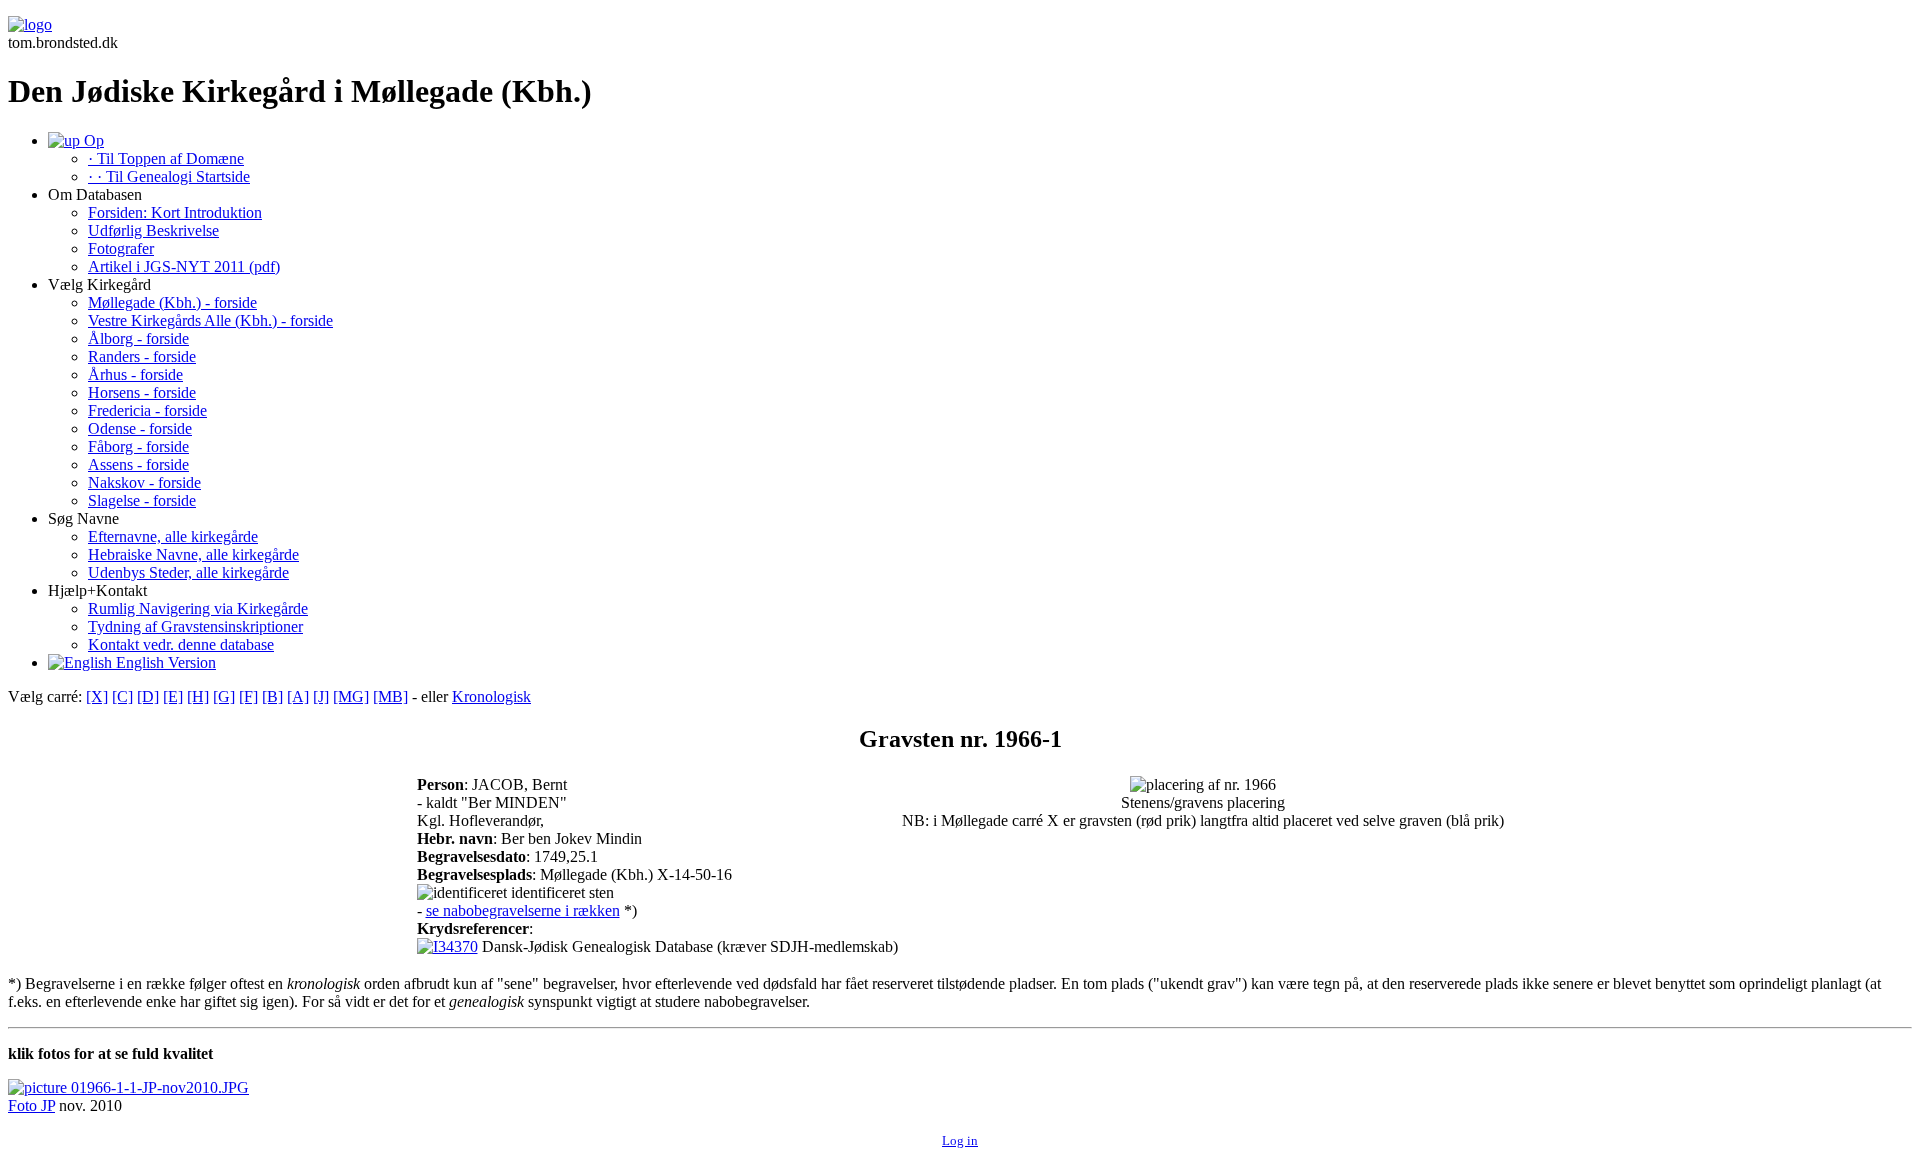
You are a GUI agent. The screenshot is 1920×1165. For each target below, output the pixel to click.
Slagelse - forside (142, 500)
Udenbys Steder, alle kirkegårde (188, 572)
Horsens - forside (142, 392)
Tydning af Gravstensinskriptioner (195, 626)
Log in (960, 1140)
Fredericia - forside (147, 410)
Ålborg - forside (138, 338)
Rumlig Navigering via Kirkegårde (198, 608)
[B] (272, 696)
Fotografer (121, 248)
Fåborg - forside (138, 446)
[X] (97, 696)
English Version (164, 662)
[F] (248, 696)
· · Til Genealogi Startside (169, 176)
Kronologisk (491, 696)
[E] (173, 696)
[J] (321, 696)
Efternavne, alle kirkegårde (173, 536)
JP (48, 1105)
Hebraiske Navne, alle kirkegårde (193, 554)
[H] (198, 696)
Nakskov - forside (144, 482)
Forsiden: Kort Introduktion (175, 212)
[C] (122, 696)
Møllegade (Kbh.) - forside (172, 302)
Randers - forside (142, 356)
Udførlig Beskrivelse (153, 230)
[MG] (351, 696)
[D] (148, 696)
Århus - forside (135, 374)
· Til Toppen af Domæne (166, 158)
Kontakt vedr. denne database (181, 644)
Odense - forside (140, 428)
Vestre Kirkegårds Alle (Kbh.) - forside (210, 320)
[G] (224, 696)
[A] (298, 696)
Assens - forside (138, 464)
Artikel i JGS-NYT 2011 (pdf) (184, 266)
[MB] (390, 696)
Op (92, 140)
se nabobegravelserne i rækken (523, 910)
